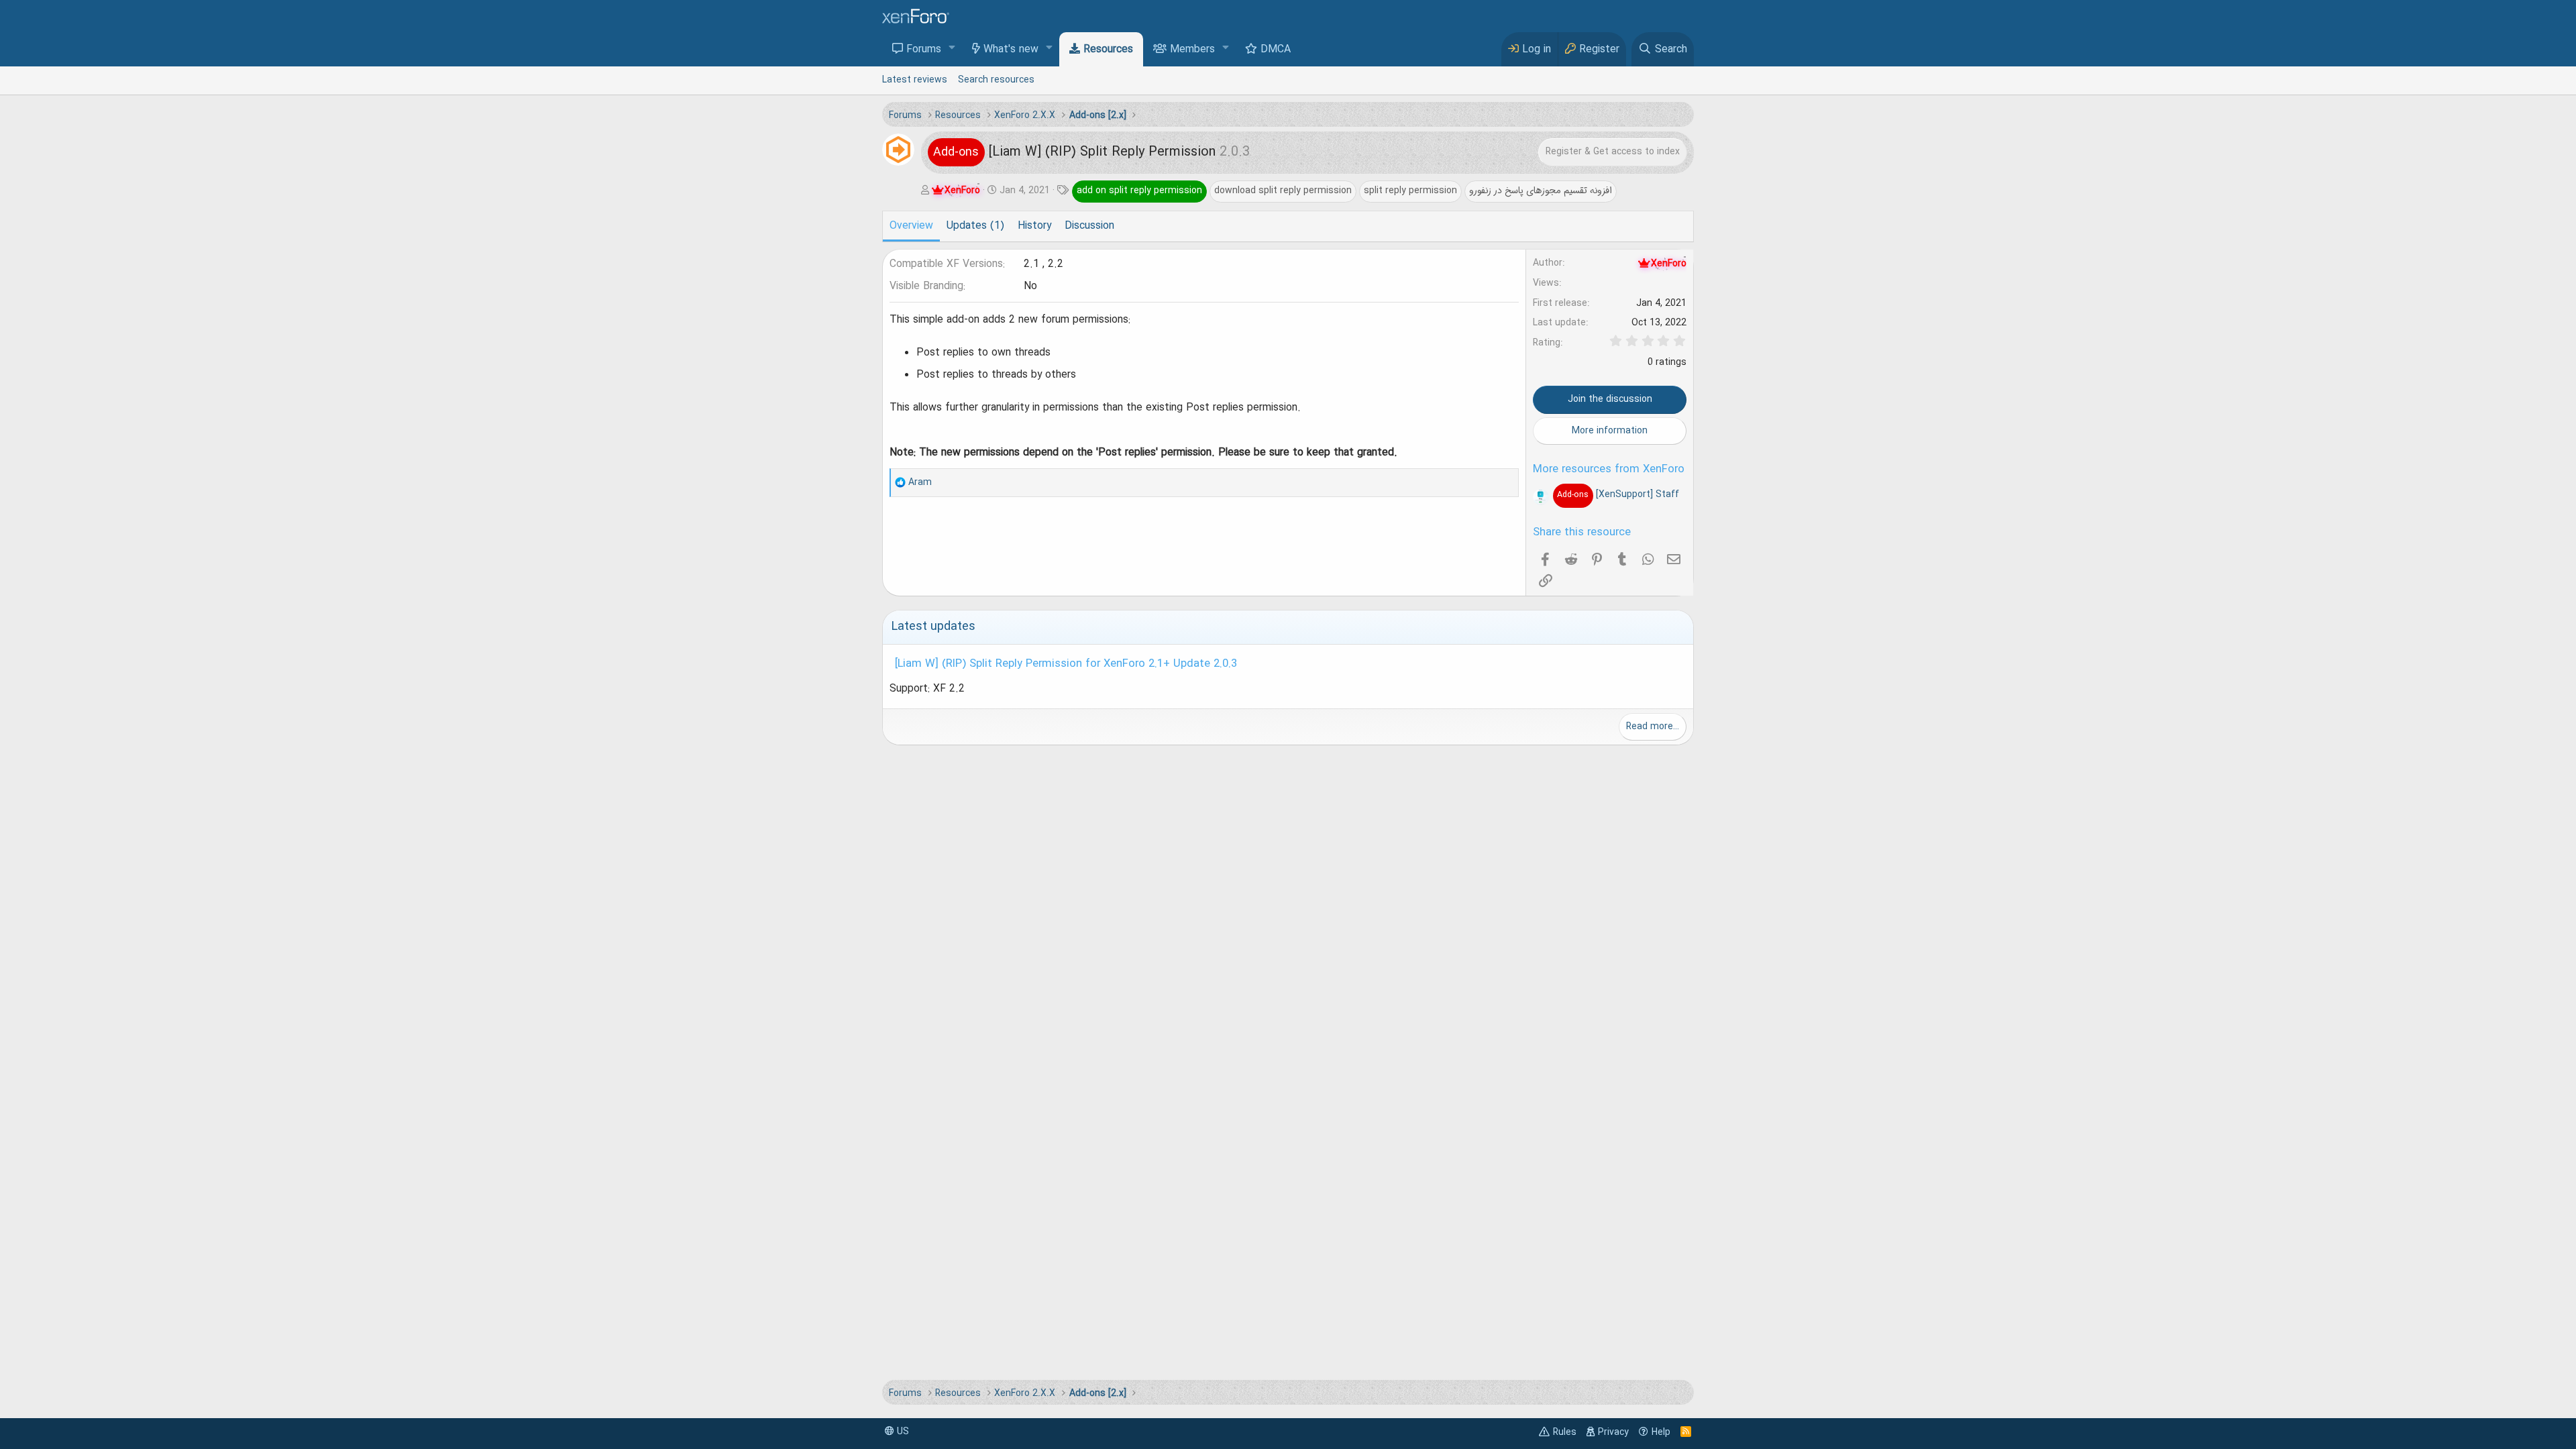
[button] (952, 49)
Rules (1565, 1432)
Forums (924, 50)
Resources (1108, 50)
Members (1192, 50)
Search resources (996, 80)
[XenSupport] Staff (1618, 494)
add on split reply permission (1139, 191)
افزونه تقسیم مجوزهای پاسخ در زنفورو (1541, 191)
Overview (911, 226)
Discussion (1089, 226)
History (1034, 226)
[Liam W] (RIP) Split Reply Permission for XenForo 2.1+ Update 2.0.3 (1066, 664)
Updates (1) (975, 226)
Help (1661, 1432)
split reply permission (1410, 191)
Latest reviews (915, 80)
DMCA (1276, 50)
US (902, 1432)
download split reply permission (1283, 191)
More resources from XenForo (1609, 470)
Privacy (1613, 1432)
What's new (1011, 50)
